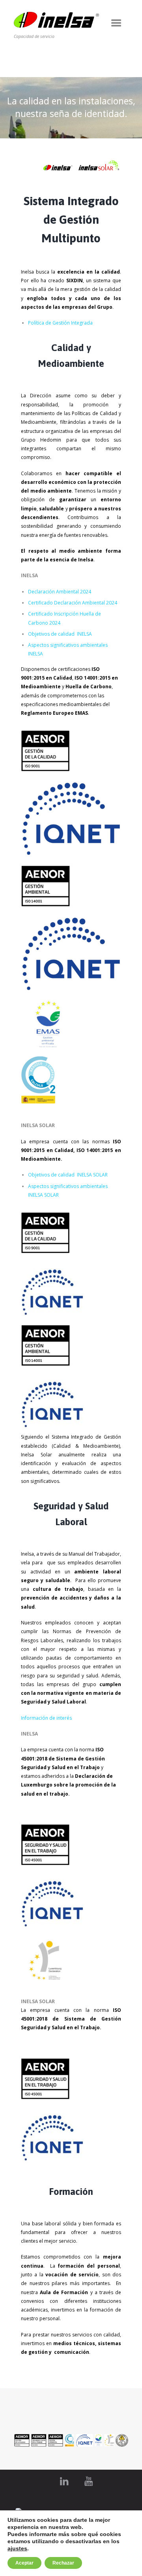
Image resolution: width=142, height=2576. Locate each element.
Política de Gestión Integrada (60, 323)
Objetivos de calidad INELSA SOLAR (68, 1175)
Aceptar (24, 2563)
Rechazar (63, 2563)
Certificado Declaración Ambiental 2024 (73, 603)
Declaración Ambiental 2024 (60, 592)
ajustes (17, 2548)
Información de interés (46, 1718)
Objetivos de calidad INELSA (60, 634)
